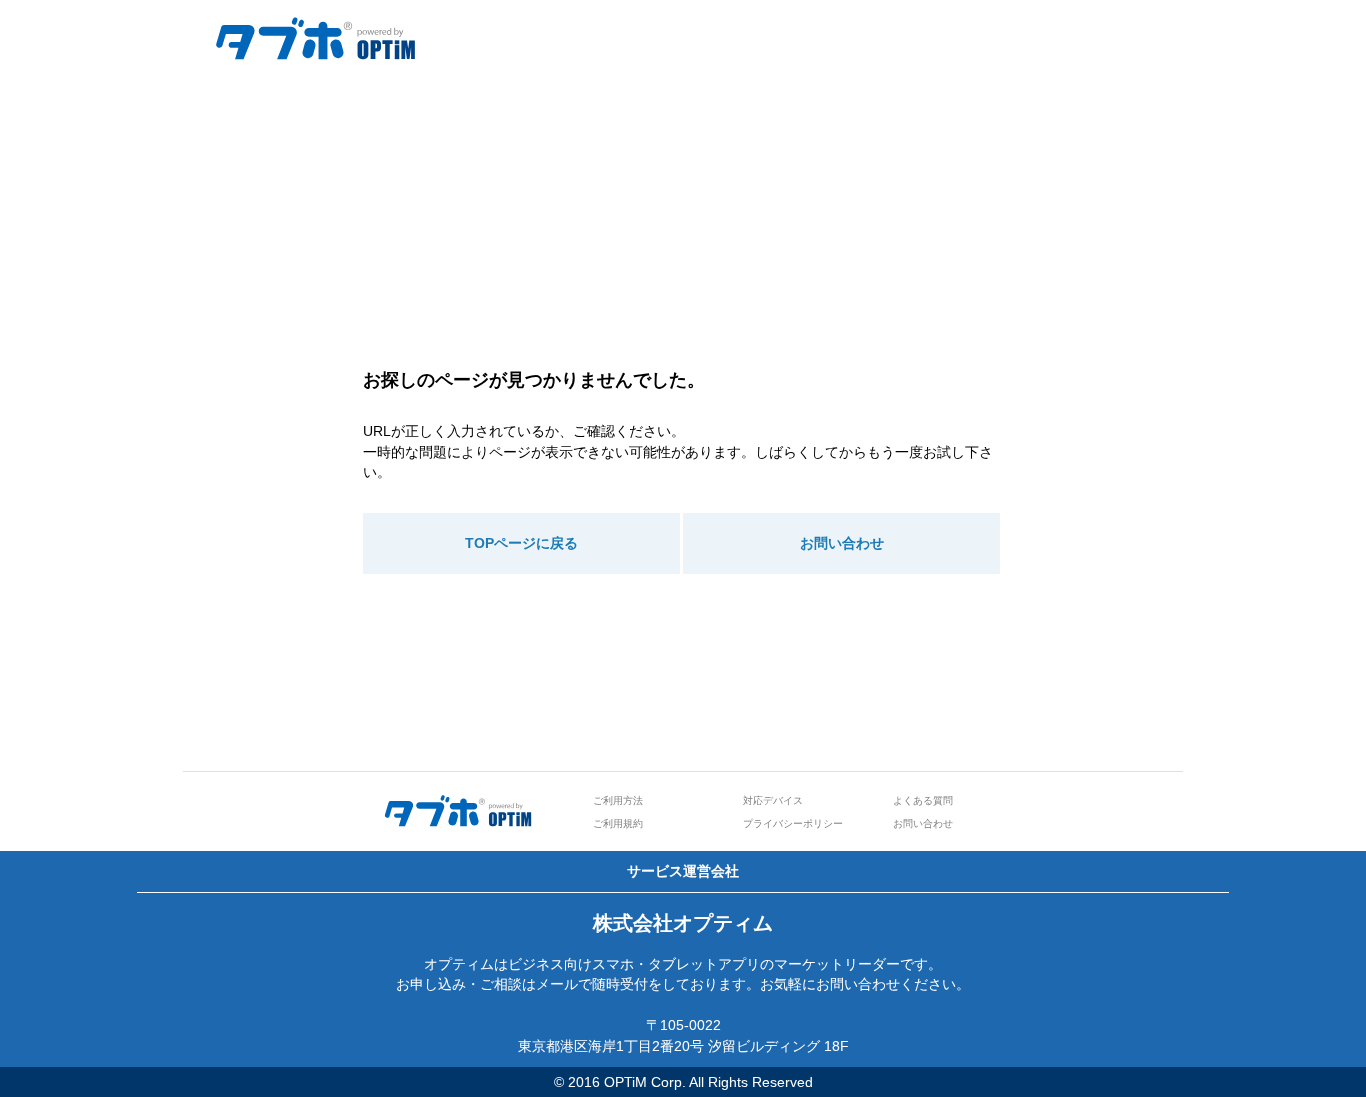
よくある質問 (923, 800)
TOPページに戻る (521, 543)
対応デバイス (773, 800)
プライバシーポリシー (793, 823)
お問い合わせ (842, 543)
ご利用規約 (618, 823)
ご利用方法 (618, 800)
